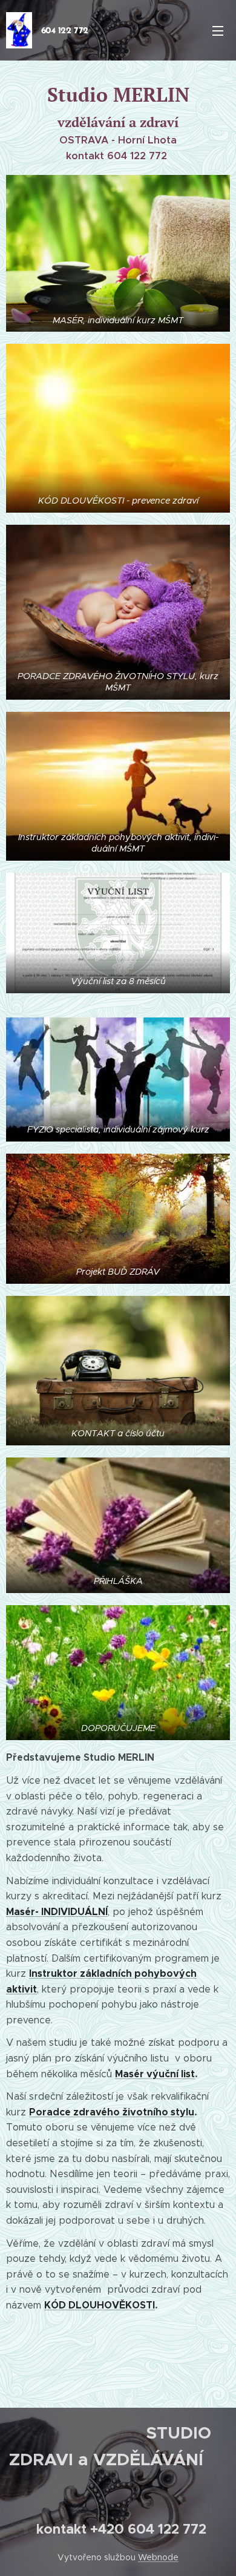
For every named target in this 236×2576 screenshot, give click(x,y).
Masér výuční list (155, 2074)
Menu (218, 30)
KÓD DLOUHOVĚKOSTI (100, 2305)
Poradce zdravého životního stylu (112, 2112)
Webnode (158, 2557)
